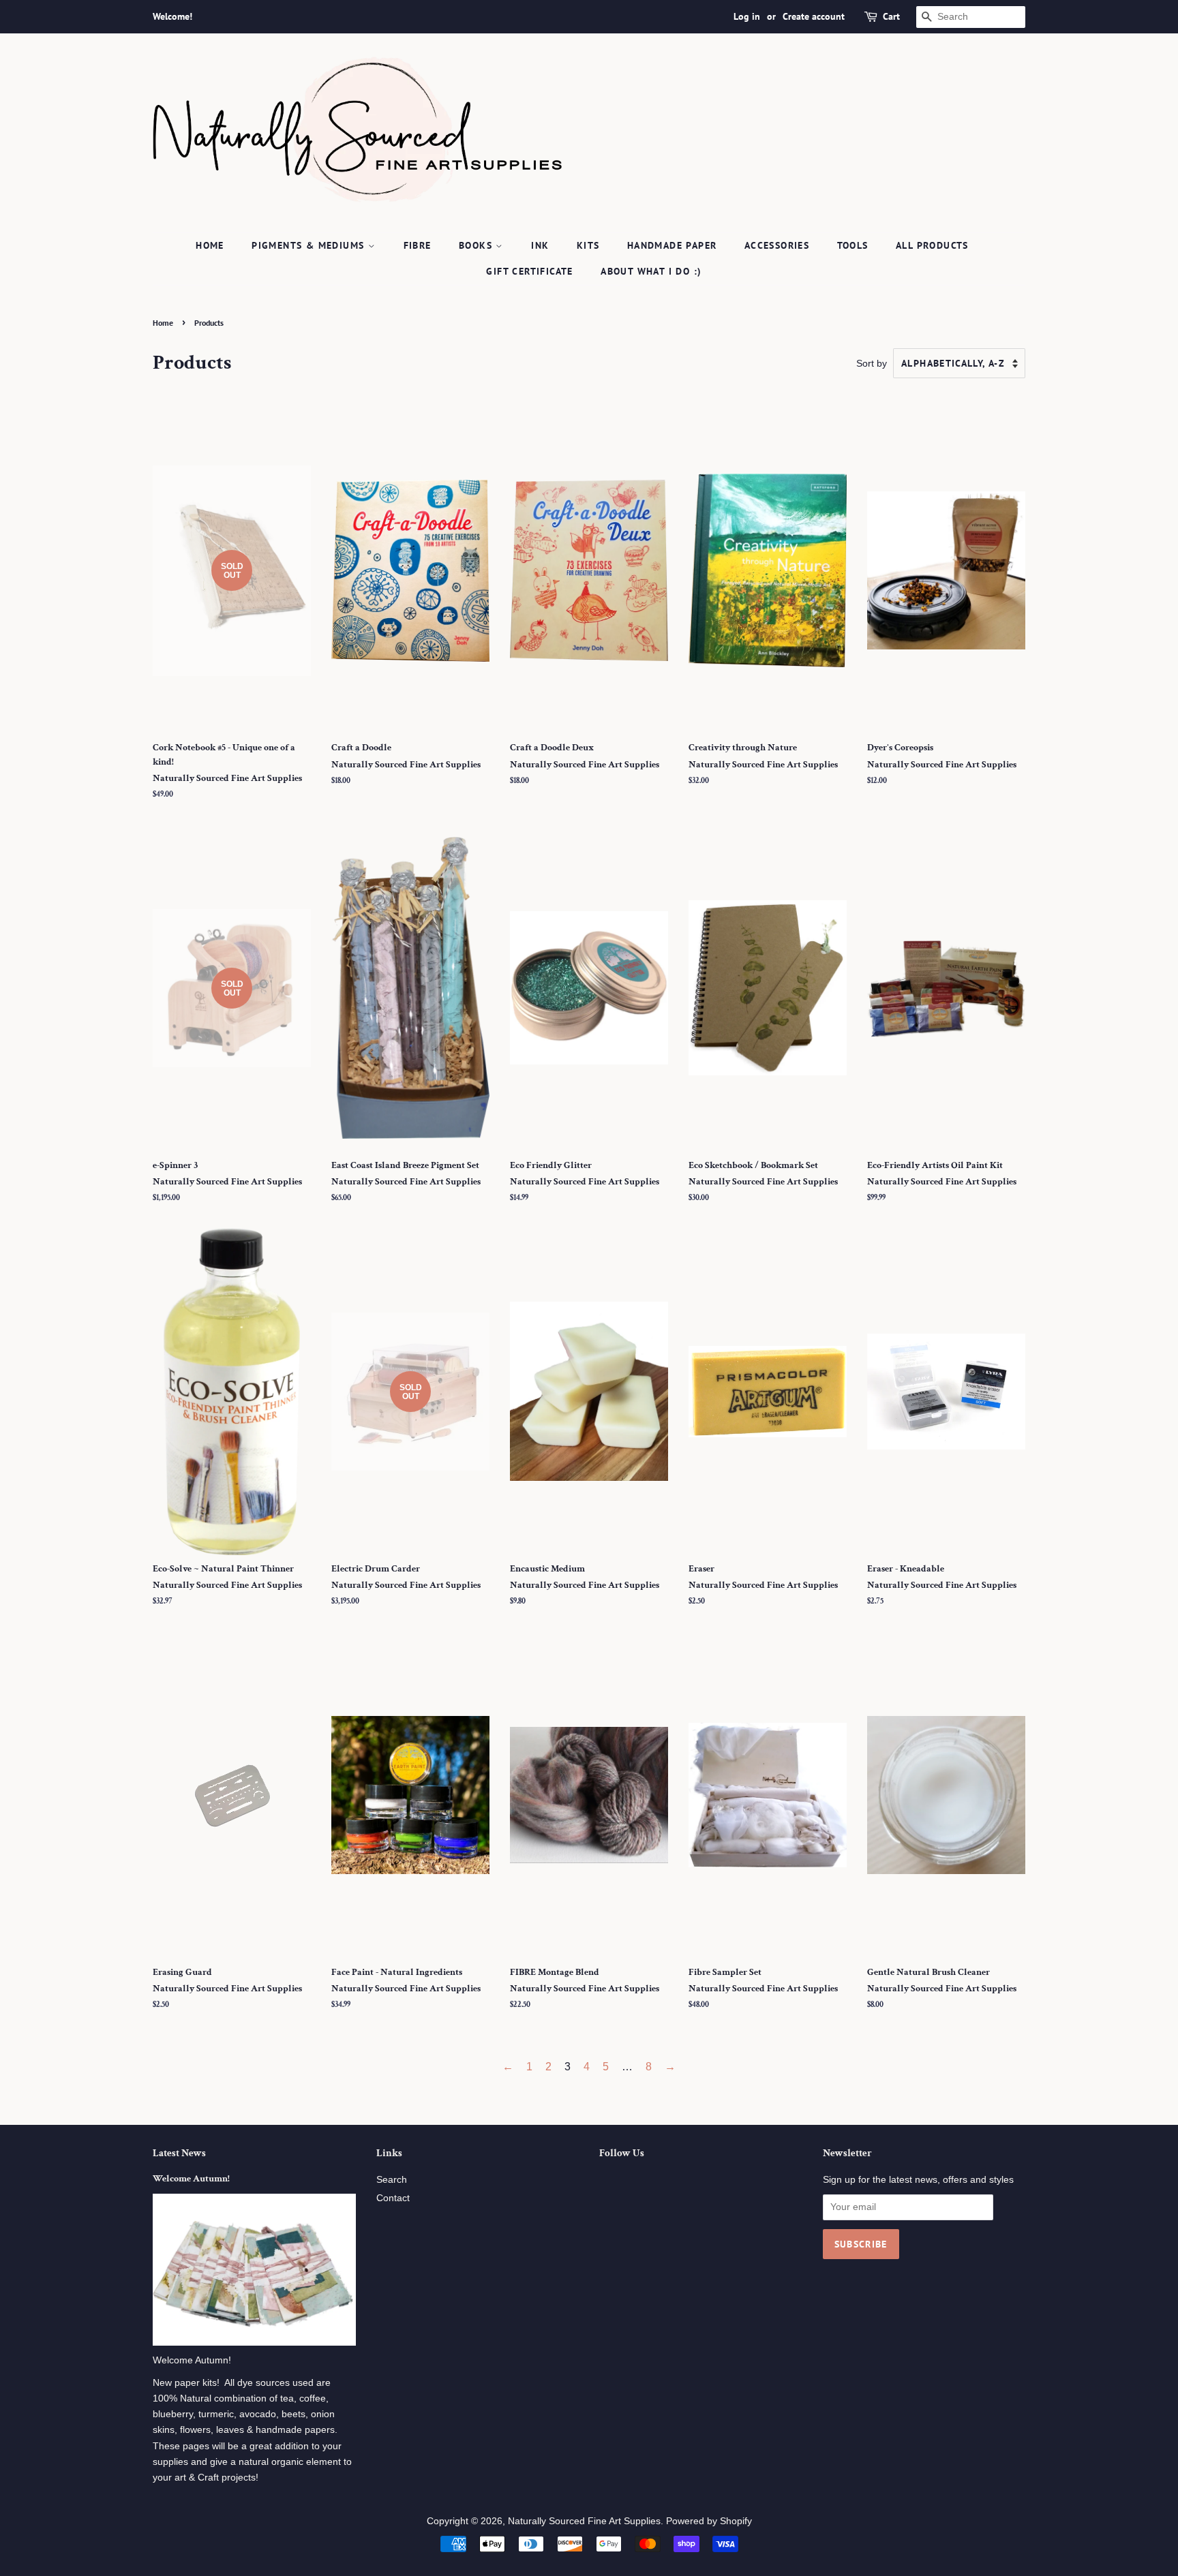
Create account (814, 16)
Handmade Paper (672, 245)
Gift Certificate (529, 271)
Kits (588, 245)
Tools (853, 245)
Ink (540, 245)
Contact (393, 2198)
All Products (932, 245)
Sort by (872, 363)
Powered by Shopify (709, 2521)
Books (477, 245)
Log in (747, 16)
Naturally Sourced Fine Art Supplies (584, 2521)
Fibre (418, 245)
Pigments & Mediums (310, 245)
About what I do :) (651, 271)
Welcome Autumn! (191, 2179)
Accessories (777, 245)
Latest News (179, 2153)
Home (210, 245)
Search (392, 2180)
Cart (891, 16)
